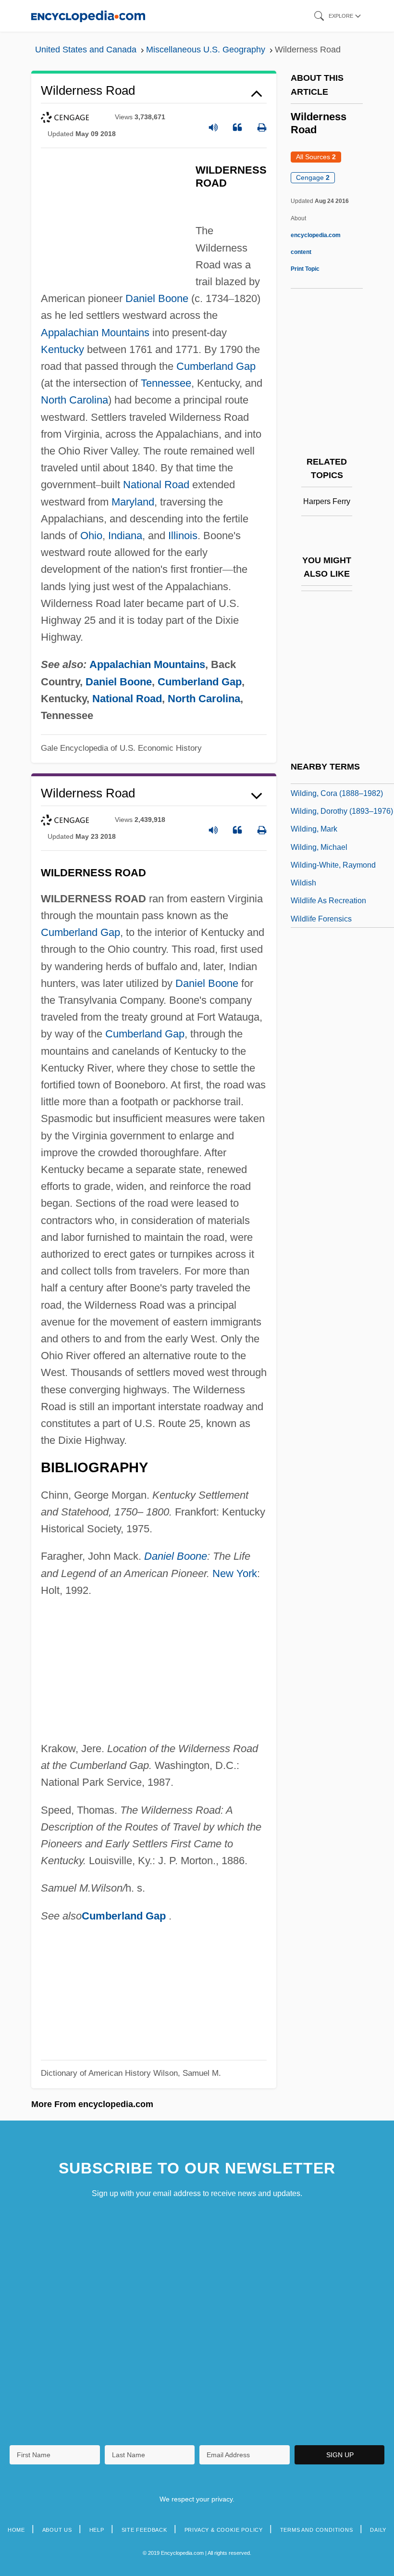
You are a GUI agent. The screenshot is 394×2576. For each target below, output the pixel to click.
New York (235, 1573)
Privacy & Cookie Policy (224, 2530)
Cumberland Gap (216, 366)
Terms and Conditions (317, 2530)
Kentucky (62, 349)
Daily (378, 2530)
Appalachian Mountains (95, 333)
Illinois (183, 536)
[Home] (88, 16)
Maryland (133, 502)
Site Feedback (144, 2530)
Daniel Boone (157, 298)
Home (16, 2530)
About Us (57, 2530)
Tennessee (166, 383)
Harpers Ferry (327, 501)
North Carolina (74, 400)
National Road (156, 485)
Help (97, 2530)
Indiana (125, 536)
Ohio (91, 536)
